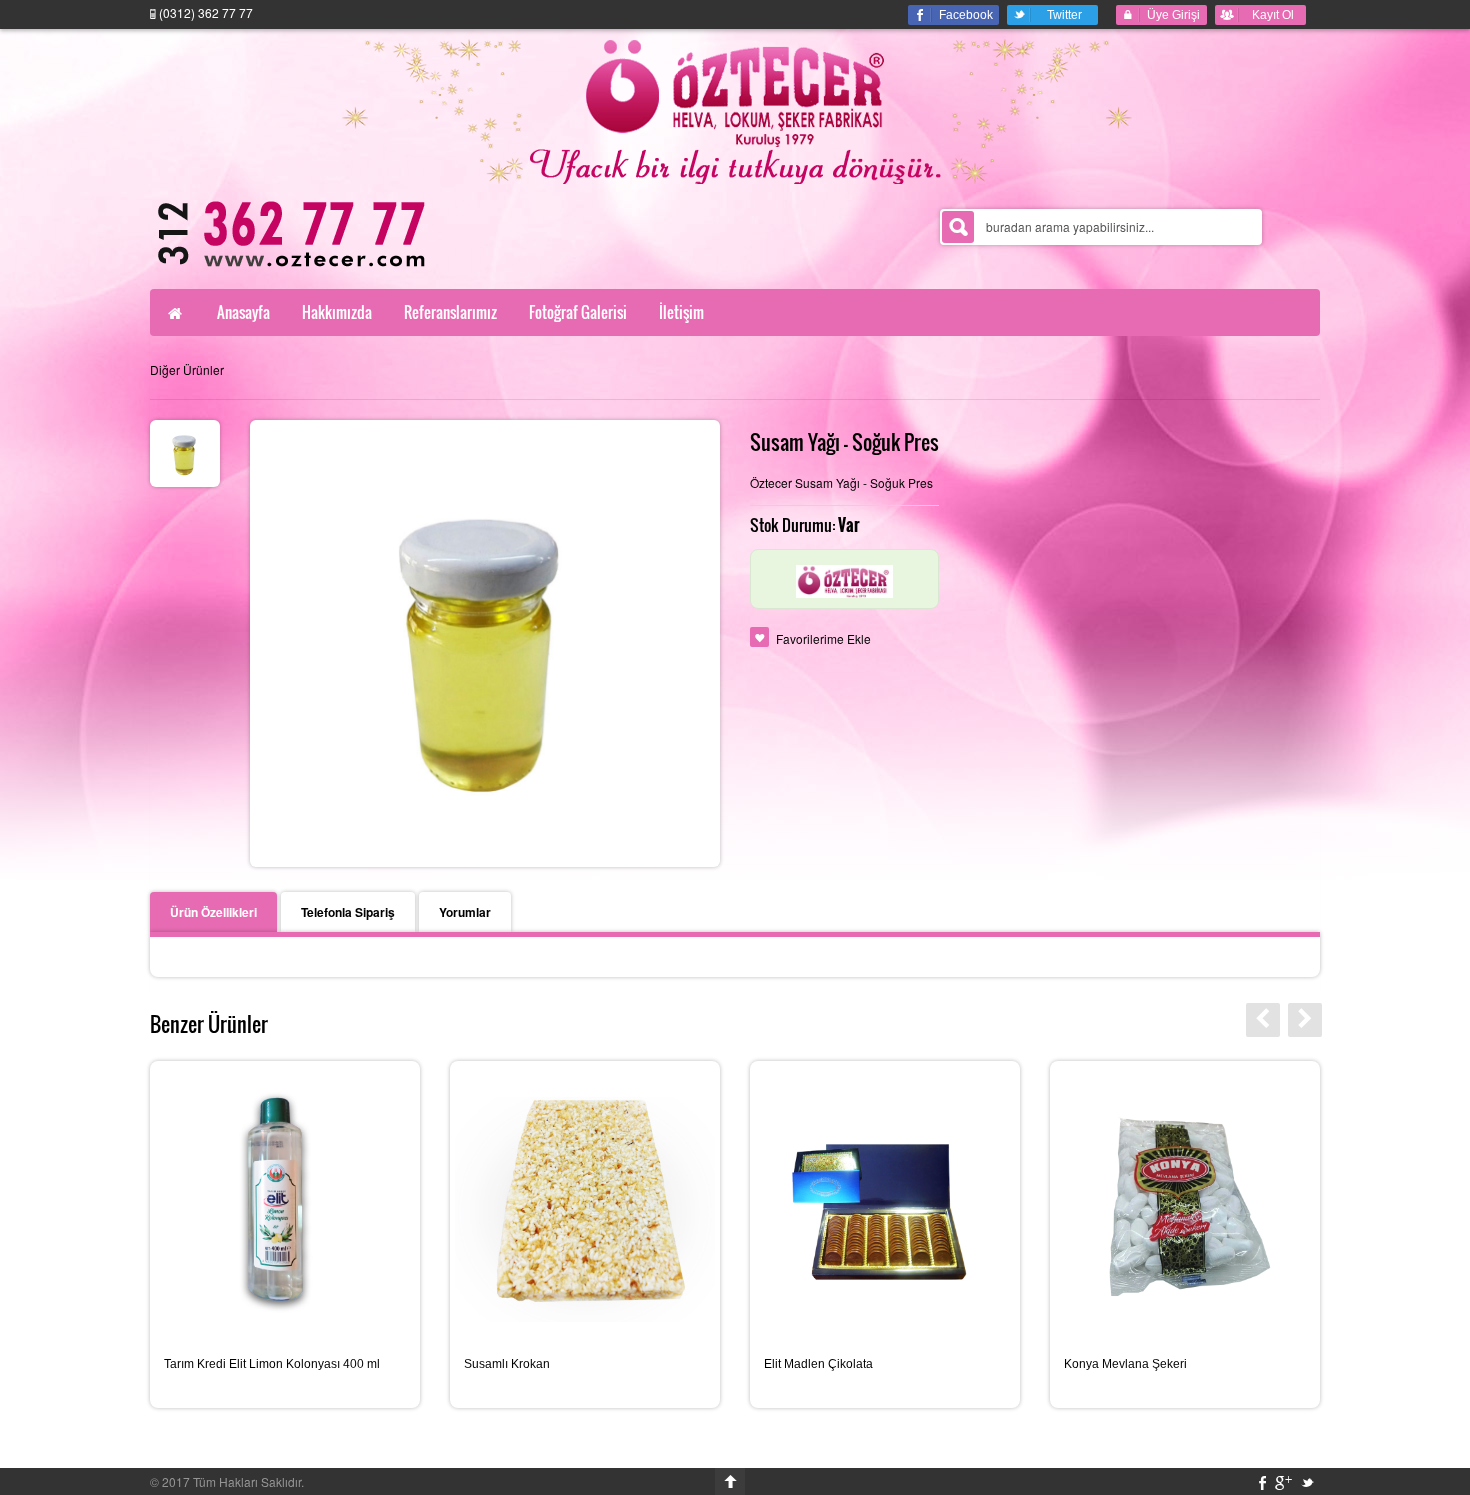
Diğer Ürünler (187, 369)
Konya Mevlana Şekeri (1125, 1364)
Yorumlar (465, 912)
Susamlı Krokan (507, 1364)
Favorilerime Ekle (823, 638)
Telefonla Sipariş (348, 912)
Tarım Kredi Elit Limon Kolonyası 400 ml (272, 1364)
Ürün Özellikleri (213, 912)
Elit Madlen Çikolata (818, 1364)
